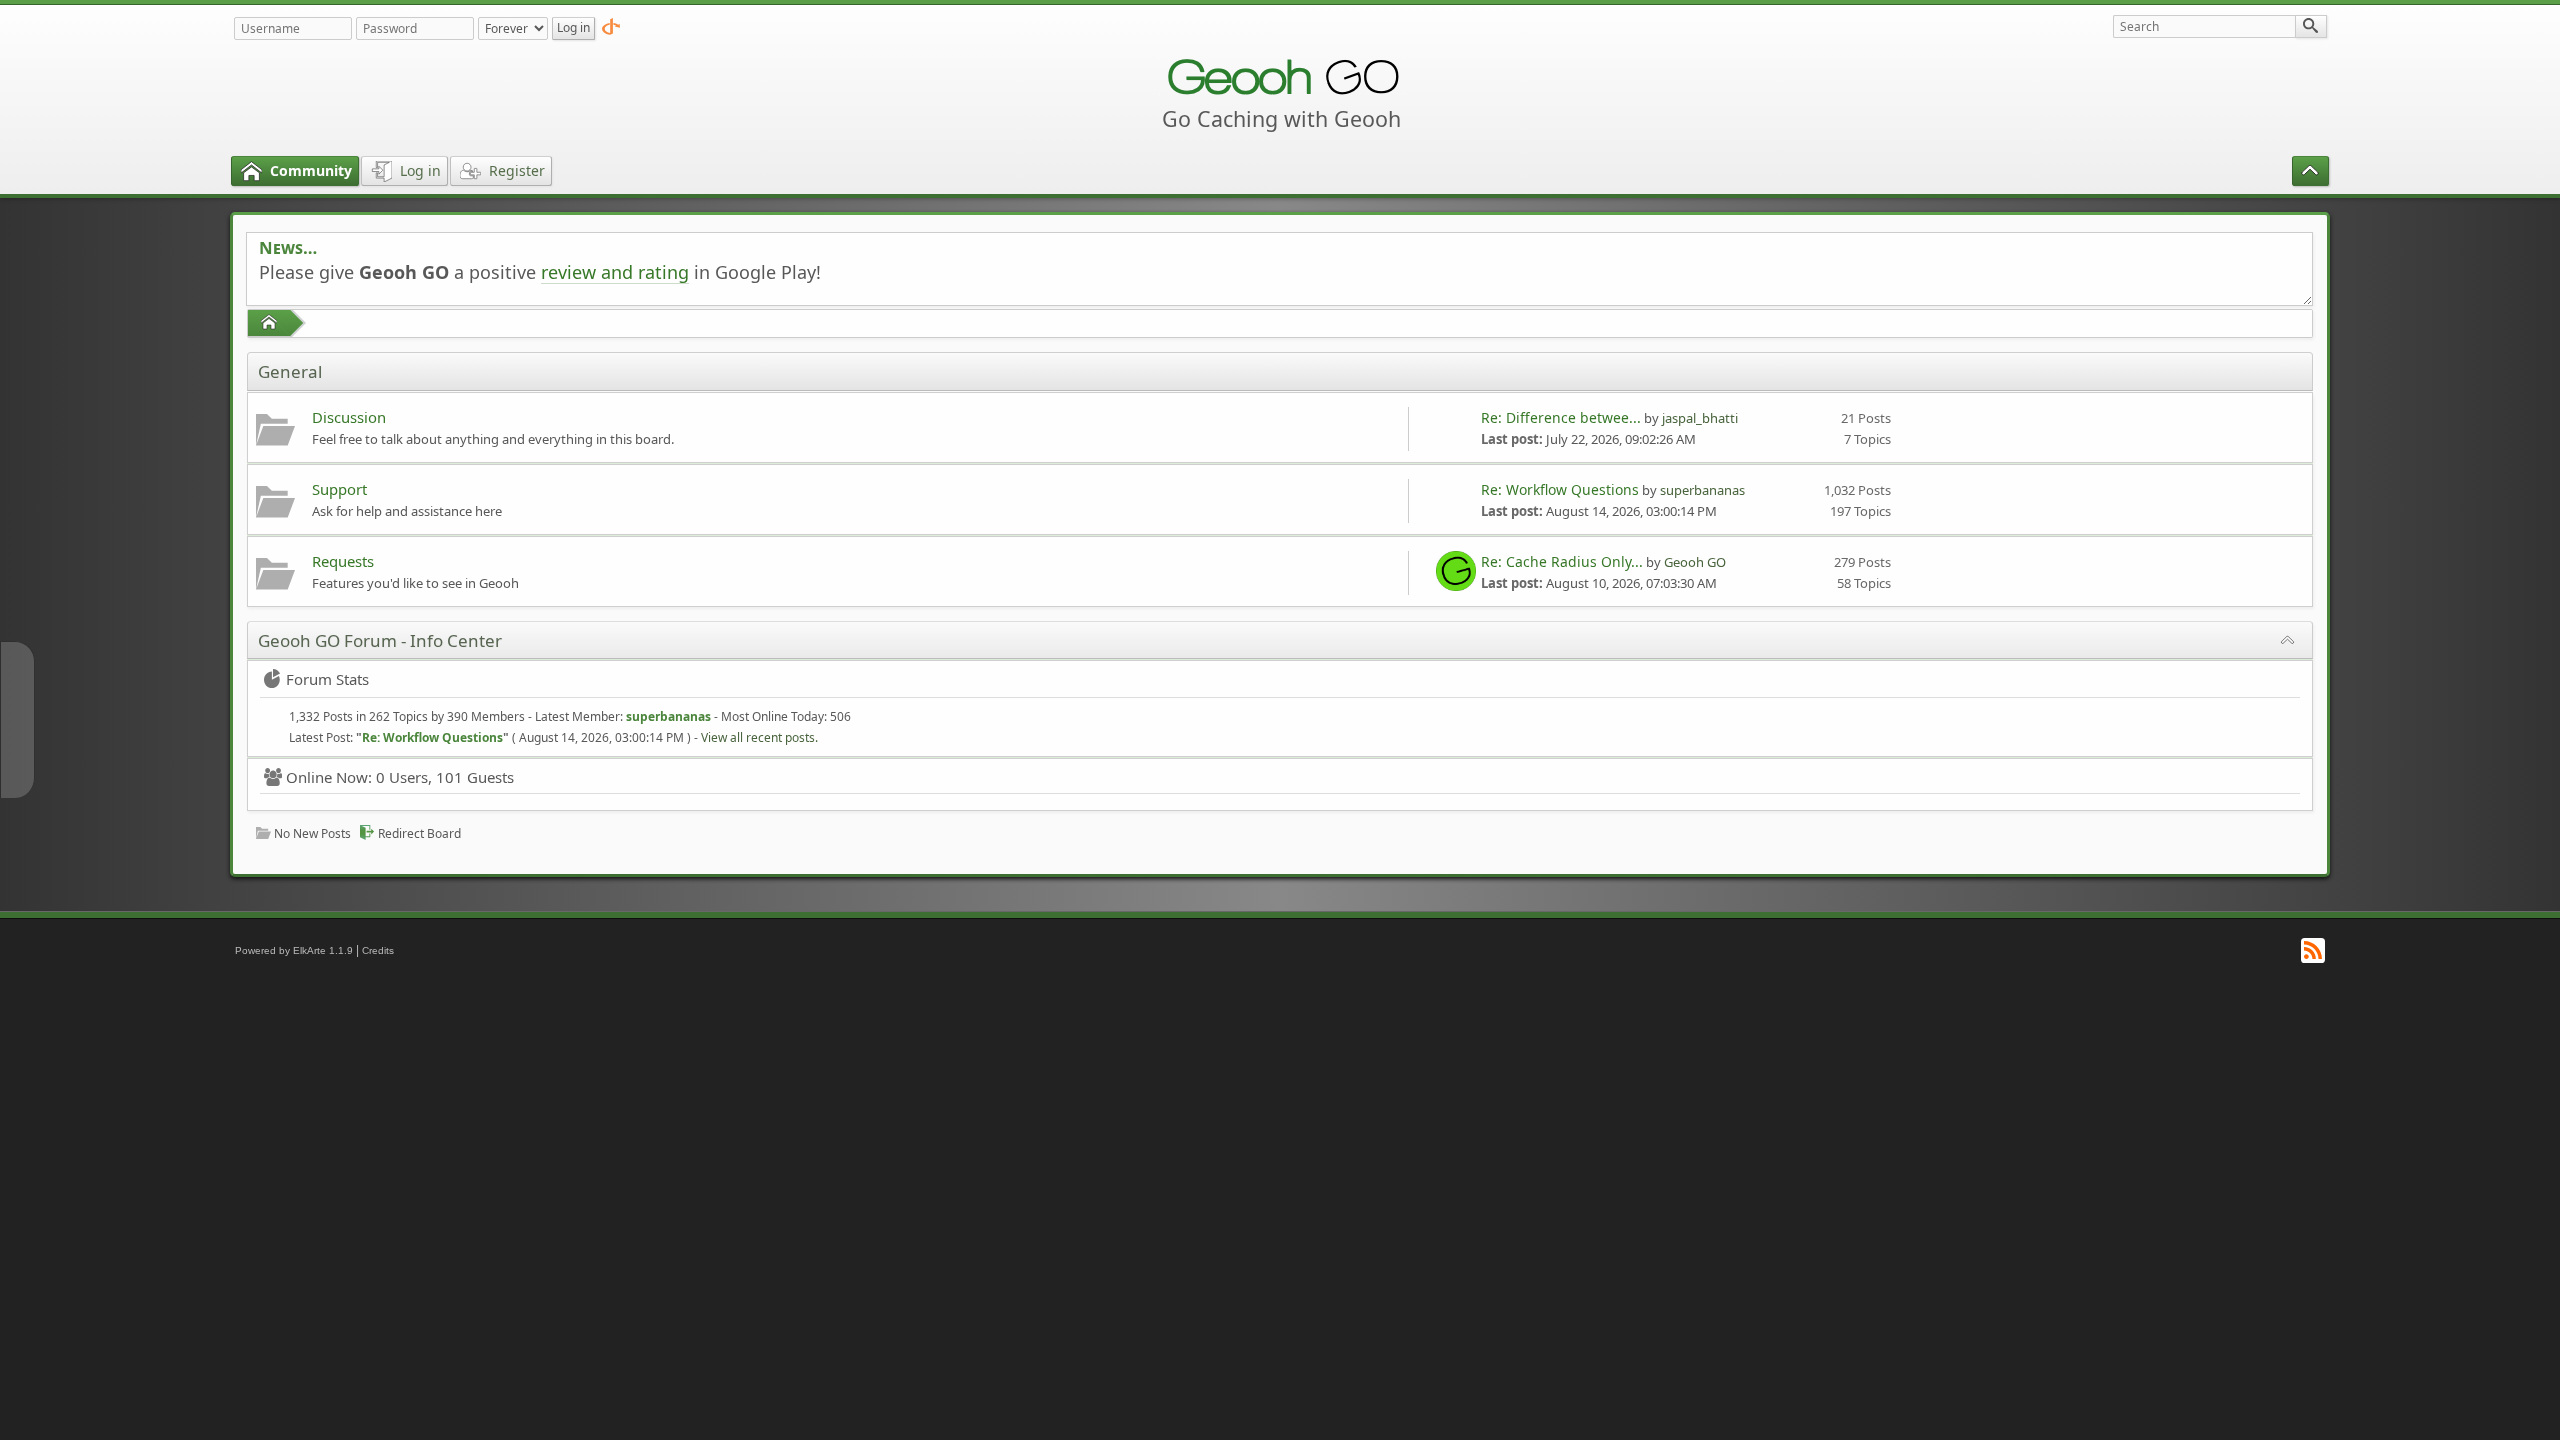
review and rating (615, 272)
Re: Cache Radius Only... (1562, 561)
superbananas (1702, 490)
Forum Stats (327, 679)
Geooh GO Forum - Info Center (380, 640)
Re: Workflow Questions (1560, 489)
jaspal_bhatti (1700, 418)
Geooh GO (1695, 562)
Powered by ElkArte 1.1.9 (294, 950)
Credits (378, 950)
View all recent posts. (759, 737)
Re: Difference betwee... (1561, 417)
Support (339, 489)
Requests (343, 561)
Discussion (349, 417)
